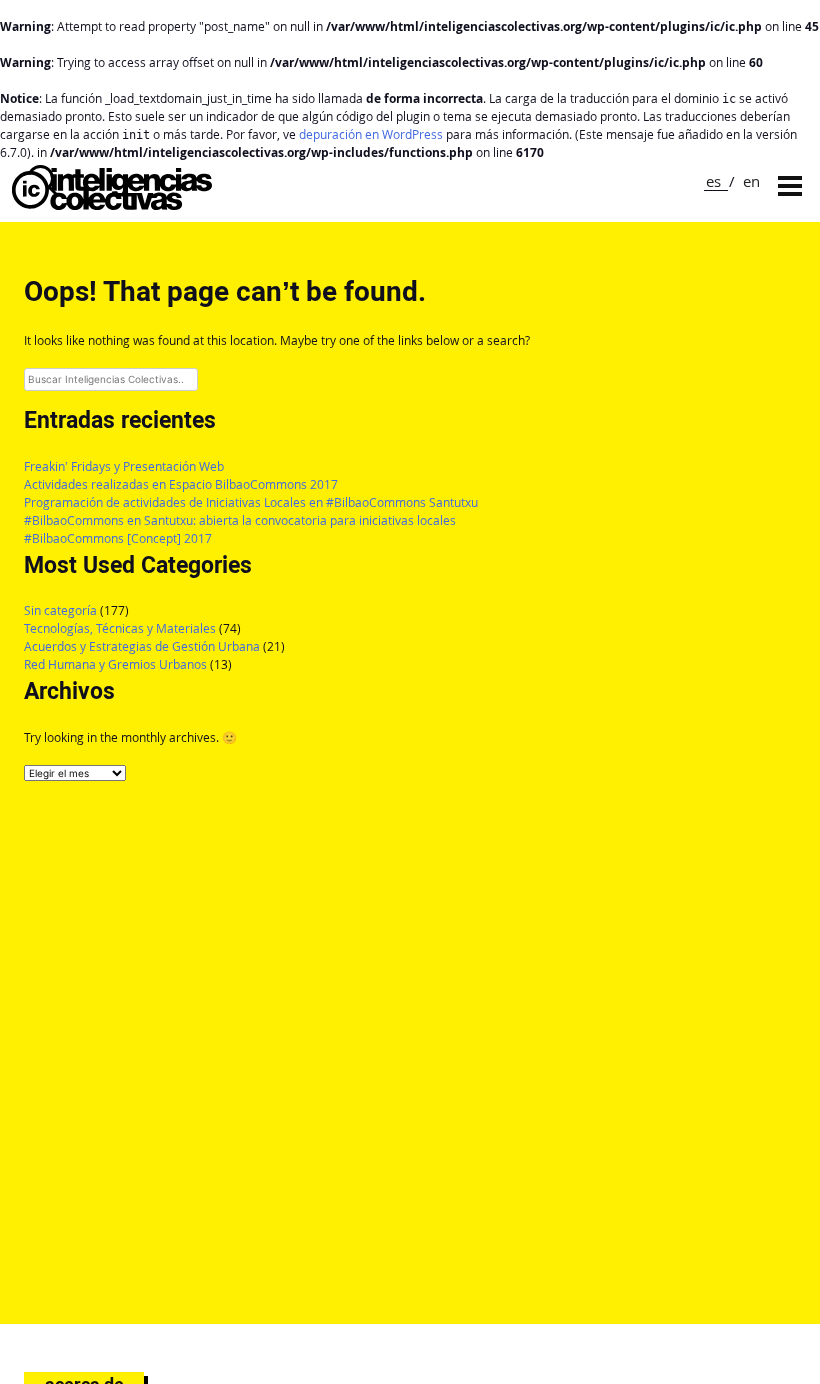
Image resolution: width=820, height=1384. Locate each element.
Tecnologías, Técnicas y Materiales (120, 628)
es (713, 181)
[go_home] (112, 204)
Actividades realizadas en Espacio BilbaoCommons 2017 (181, 484)
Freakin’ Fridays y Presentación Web (124, 466)
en (751, 181)
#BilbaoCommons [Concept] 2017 (118, 538)
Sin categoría (60, 610)
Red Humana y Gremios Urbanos (115, 664)
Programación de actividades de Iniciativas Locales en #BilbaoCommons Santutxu (251, 502)
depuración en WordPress (371, 134)
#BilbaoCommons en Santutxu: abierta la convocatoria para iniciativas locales (240, 520)
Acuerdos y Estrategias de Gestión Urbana (142, 646)
